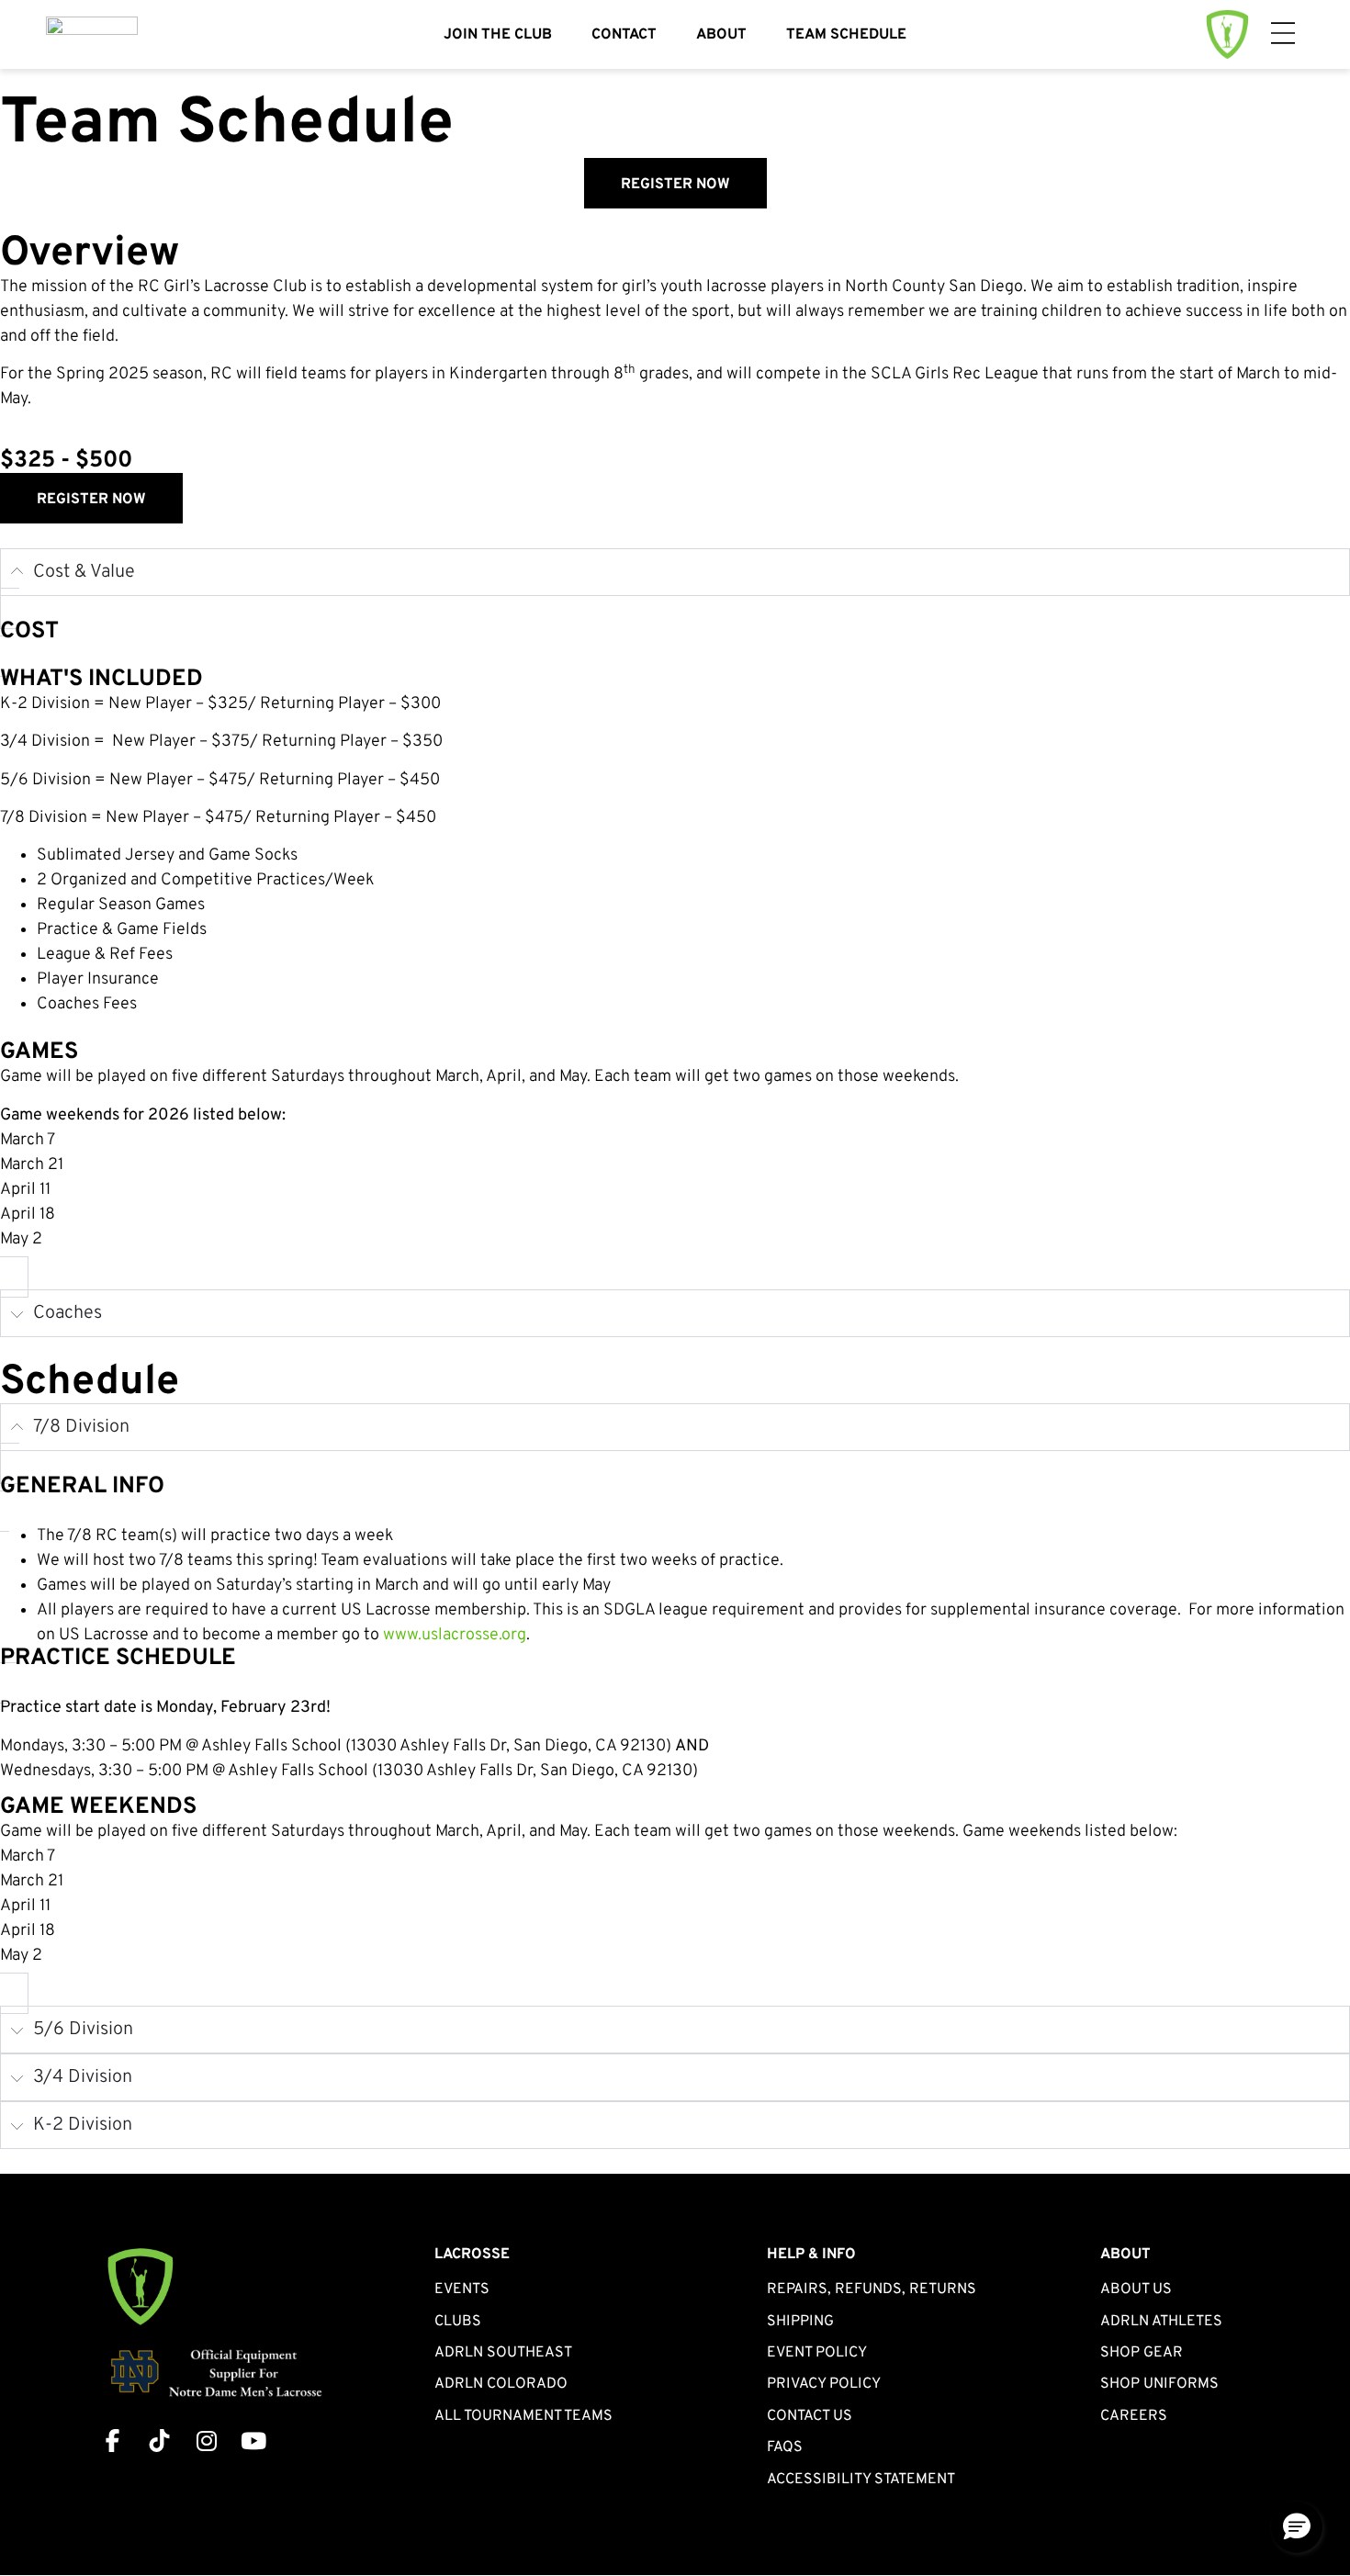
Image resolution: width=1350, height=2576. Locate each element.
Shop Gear (1142, 2353)
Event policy (817, 2353)
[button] (1297, 2527)
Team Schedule (846, 35)
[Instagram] (206, 2441)
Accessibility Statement (861, 2480)
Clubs (458, 2322)
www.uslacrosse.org (455, 1635)
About (721, 35)
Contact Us (810, 2416)
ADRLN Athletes (1161, 2322)
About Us (1136, 2289)
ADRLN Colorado (501, 2384)
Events (462, 2289)
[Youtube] (253, 2441)
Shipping (800, 2322)
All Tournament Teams (523, 2416)
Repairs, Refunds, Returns (872, 2289)
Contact (624, 35)
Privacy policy (824, 2384)
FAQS (785, 2447)
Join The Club (498, 35)
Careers (1134, 2416)
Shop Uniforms (1159, 2384)
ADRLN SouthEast (503, 2353)
